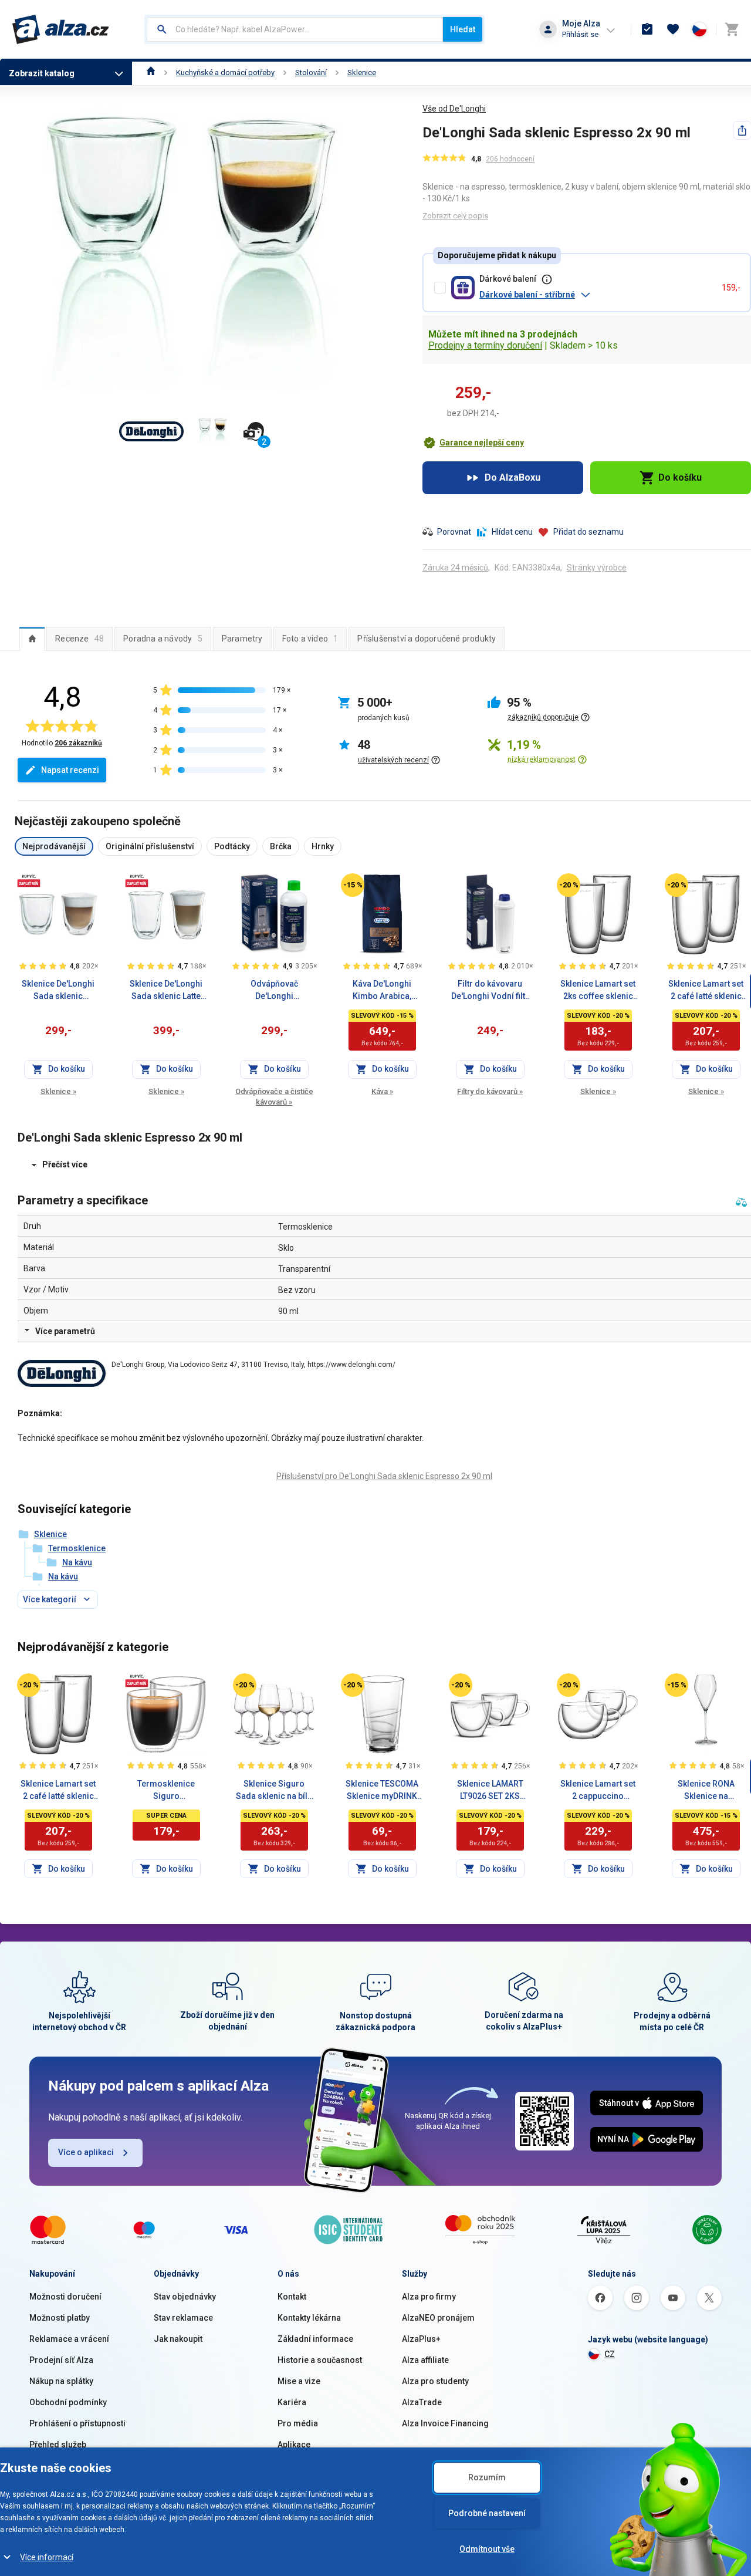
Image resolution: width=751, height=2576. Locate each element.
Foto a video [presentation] (310, 639)
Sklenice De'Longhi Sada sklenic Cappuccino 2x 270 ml (58, 991)
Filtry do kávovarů (490, 1091)
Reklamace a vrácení (69, 2339)
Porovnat (454, 532)
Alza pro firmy (429, 2297)
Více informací (47, 2557)
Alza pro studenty (435, 2381)
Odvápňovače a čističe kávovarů (274, 1097)
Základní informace (315, 2339)
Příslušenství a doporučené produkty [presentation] (427, 639)
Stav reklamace (183, 2318)
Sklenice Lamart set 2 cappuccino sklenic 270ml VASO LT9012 (598, 1791)
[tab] (32, 639)
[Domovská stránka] (151, 72)
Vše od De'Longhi (454, 109)
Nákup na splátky (61, 2381)
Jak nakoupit (178, 2339)
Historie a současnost (320, 2360)
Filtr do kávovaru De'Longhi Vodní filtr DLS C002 (490, 991)
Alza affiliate (425, 2360)
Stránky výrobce (597, 568)
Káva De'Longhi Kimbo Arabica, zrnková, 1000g (382, 991)
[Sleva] (353, 885)
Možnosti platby (60, 2318)
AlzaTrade (422, 2402)
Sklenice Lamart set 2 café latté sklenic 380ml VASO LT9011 (706, 991)
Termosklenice (77, 1548)
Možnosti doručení (65, 2297)
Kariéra (292, 2402)
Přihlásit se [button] (580, 34)
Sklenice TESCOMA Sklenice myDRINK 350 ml (382, 1791)
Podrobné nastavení (487, 2513)
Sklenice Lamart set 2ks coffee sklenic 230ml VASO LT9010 (598, 991)
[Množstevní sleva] (29, 880)
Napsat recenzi (70, 770)
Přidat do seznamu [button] (588, 532)
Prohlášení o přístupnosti (77, 2423)
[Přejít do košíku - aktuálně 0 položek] (732, 29)
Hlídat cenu (512, 532)
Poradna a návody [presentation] (163, 639)
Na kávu (77, 1562)
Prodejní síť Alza (61, 2360)
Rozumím (487, 2477)
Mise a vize (299, 2381)
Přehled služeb (58, 2445)
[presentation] (32, 639)
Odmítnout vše (487, 2549)
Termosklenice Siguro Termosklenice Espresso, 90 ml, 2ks (166, 1791)
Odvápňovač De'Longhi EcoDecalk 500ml (274, 991)
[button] (596, 295)
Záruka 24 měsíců (455, 568)
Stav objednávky (185, 2297)
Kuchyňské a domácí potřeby (225, 72)
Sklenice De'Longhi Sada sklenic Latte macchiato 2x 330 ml (166, 991)
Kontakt (292, 2297)
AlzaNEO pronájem (438, 2318)
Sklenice (362, 72)
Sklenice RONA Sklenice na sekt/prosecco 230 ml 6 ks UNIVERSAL (706, 1791)
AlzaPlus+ (421, 2339)
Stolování (311, 72)
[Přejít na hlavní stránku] (61, 29)
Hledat (463, 29)
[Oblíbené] (673, 29)
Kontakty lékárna (309, 2318)
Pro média (298, 2423)
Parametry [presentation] (242, 639)
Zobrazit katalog (42, 73)
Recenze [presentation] (80, 639)
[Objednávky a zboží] (647, 29)
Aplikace (294, 2445)
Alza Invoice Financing (445, 2423)
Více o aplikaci (86, 2152)
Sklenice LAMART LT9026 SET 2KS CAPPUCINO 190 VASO (490, 1791)
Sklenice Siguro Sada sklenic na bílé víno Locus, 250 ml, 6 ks (274, 1791)
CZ (610, 2354)
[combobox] (295, 29)
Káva (382, 1091)
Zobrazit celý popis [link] (455, 216)
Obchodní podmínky (68, 2402)
